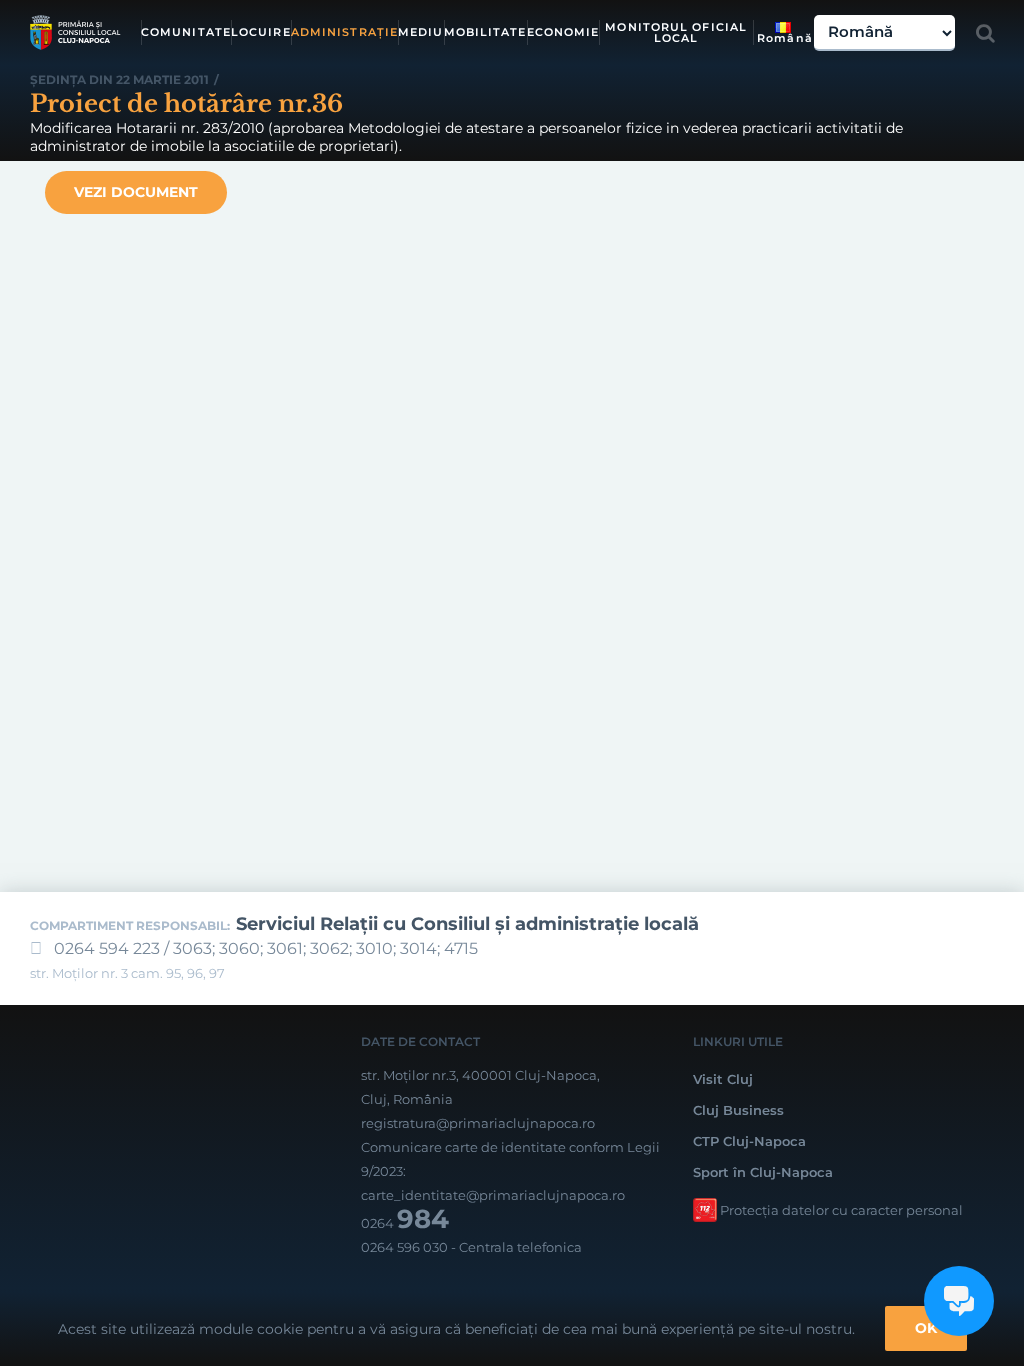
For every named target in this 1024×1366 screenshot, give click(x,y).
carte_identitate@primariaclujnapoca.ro (493, 1195)
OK (926, 1328)
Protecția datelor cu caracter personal (841, 1210)
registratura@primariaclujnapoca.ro (478, 1123)
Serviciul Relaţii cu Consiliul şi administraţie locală (467, 924)
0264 (405, 1223)
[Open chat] (959, 1301)
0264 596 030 (404, 1247)
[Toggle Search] (985, 33)
